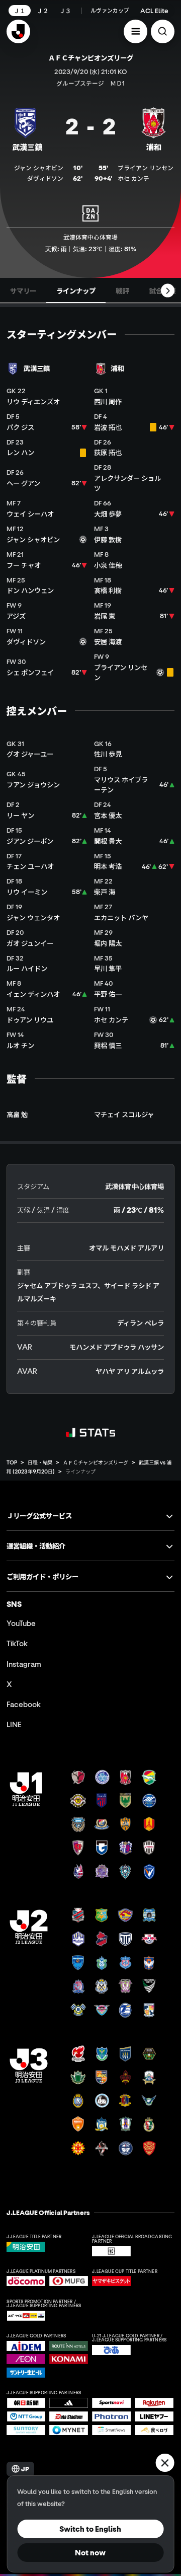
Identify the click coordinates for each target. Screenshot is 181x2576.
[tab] (23, 290)
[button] (135, 31)
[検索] (163, 31)
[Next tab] (168, 291)
